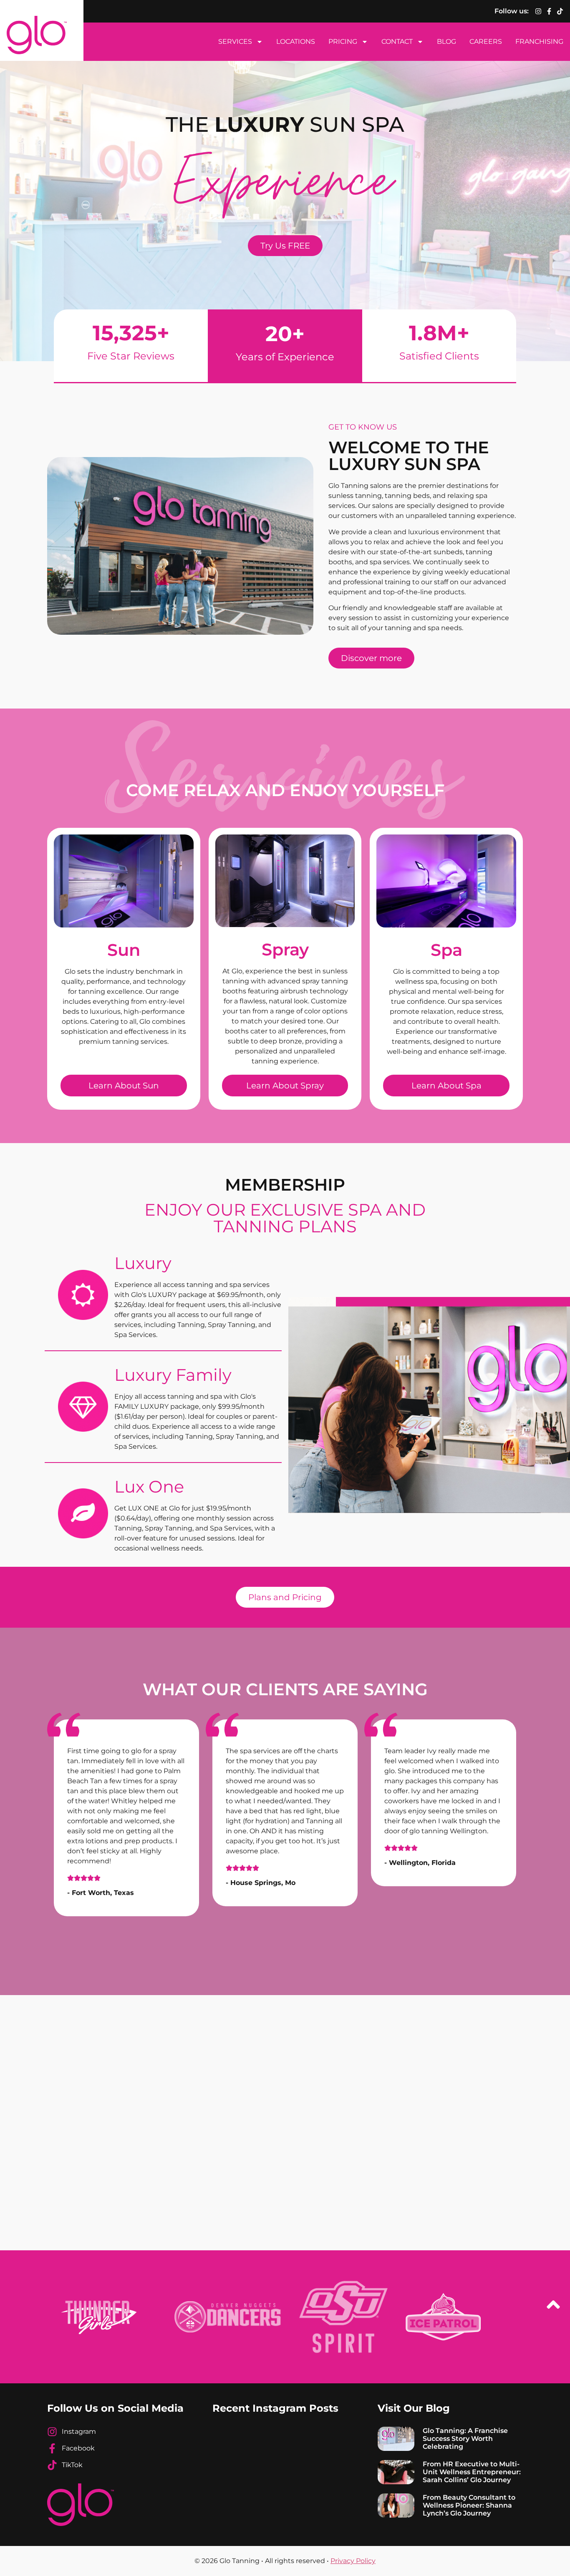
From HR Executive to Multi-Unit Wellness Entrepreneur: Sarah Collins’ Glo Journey (472, 2472)
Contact (397, 41)
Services (235, 41)
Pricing (343, 41)
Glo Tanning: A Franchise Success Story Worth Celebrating (465, 2439)
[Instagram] (538, 11)
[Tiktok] (560, 11)
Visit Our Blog (414, 2408)
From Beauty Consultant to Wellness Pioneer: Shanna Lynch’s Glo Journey (469, 2505)
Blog (446, 41)
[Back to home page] (37, 35)
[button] (62, 1821)
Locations (296, 41)
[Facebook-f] (549, 11)
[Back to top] (553, 2306)
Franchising (539, 41)
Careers (486, 41)
